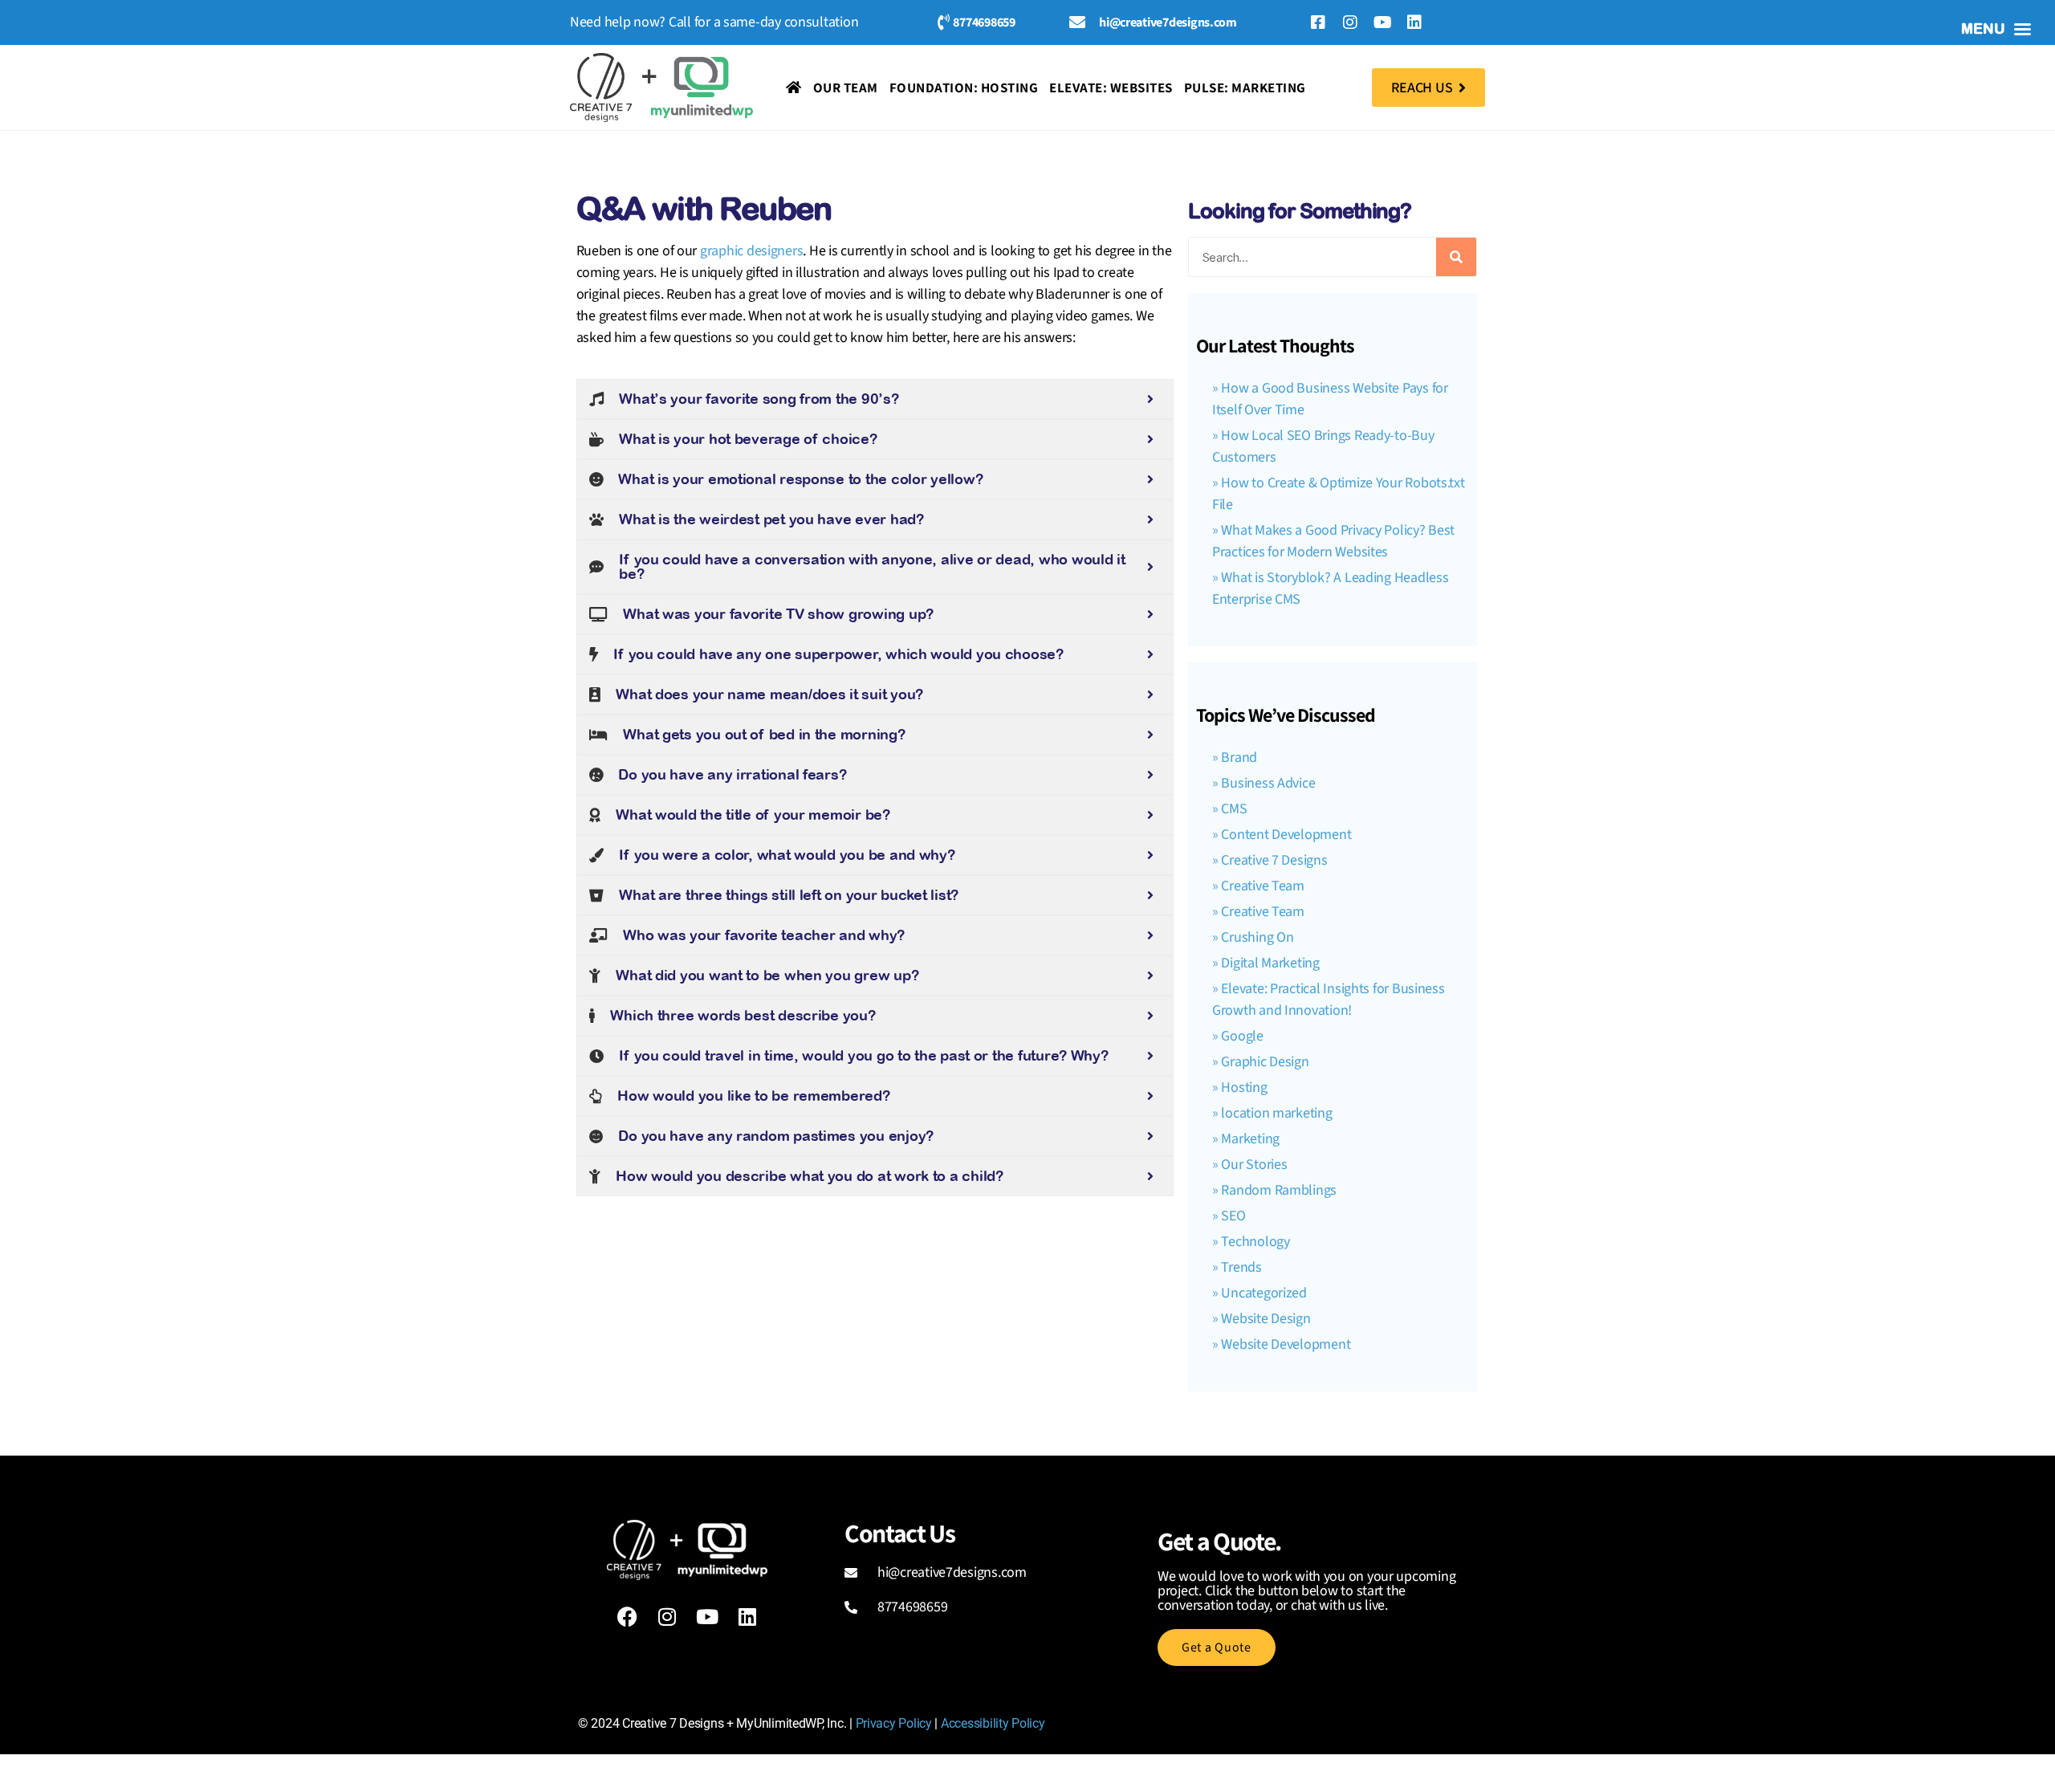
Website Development (1286, 1344)
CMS (1234, 809)
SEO (1233, 1216)
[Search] (1456, 257)
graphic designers (751, 251)
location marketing (1276, 1113)
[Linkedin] (1414, 22)
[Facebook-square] (1318, 22)
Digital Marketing (1270, 963)
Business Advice (1268, 783)
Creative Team (1263, 886)
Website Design (1266, 1319)
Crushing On (1257, 937)
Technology (1255, 1242)
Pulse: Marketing (1245, 88)
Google (1242, 1036)
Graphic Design (1265, 1062)
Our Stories (1254, 1165)
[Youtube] (1382, 22)
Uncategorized (1264, 1293)
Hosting (1244, 1087)
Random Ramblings (1279, 1190)
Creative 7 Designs (1274, 860)
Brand (1239, 758)
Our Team (846, 88)
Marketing (1250, 1139)
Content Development (1286, 835)
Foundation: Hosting (964, 88)
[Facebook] (627, 1616)
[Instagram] (1350, 22)
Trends (1241, 1267)
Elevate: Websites (1111, 88)
